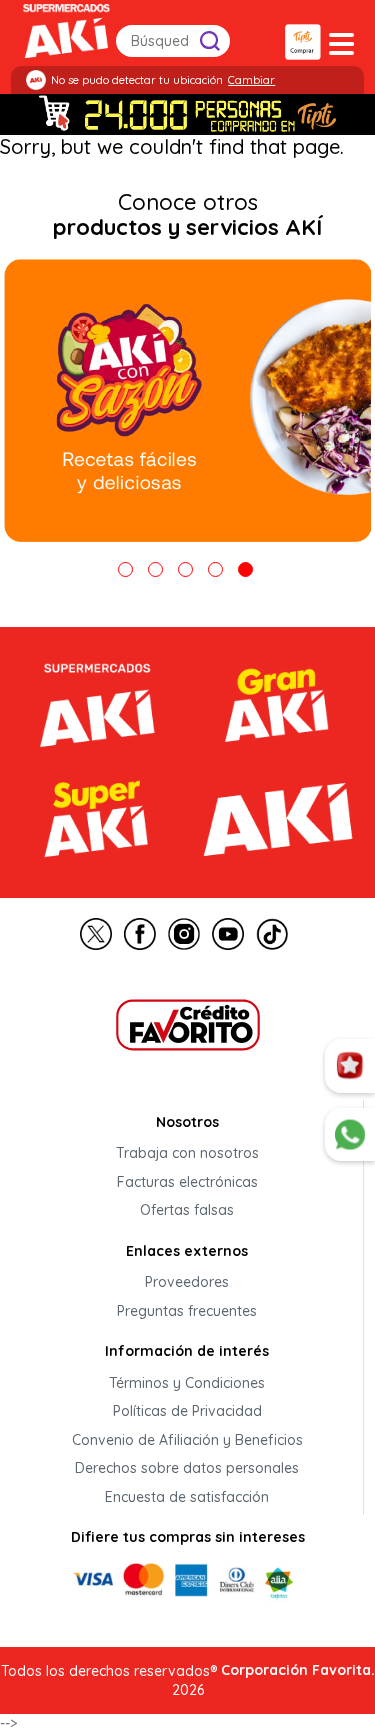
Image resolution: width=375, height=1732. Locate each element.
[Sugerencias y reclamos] (350, 1135)
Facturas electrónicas (187, 1182)
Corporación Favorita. (298, 1670)
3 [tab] (185, 569)
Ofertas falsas (187, 1211)
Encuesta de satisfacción (187, 1497)
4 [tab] (215, 569)
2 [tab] (155, 569)
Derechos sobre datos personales (187, 1469)
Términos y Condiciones (187, 1383)
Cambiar (251, 80)
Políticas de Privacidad (187, 1412)
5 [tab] (245, 569)
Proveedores (187, 1283)
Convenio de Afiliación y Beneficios (187, 1440)
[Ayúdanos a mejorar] (350, 1066)
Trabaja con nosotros (187, 1154)
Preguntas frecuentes (187, 1311)
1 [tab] (125, 569)
